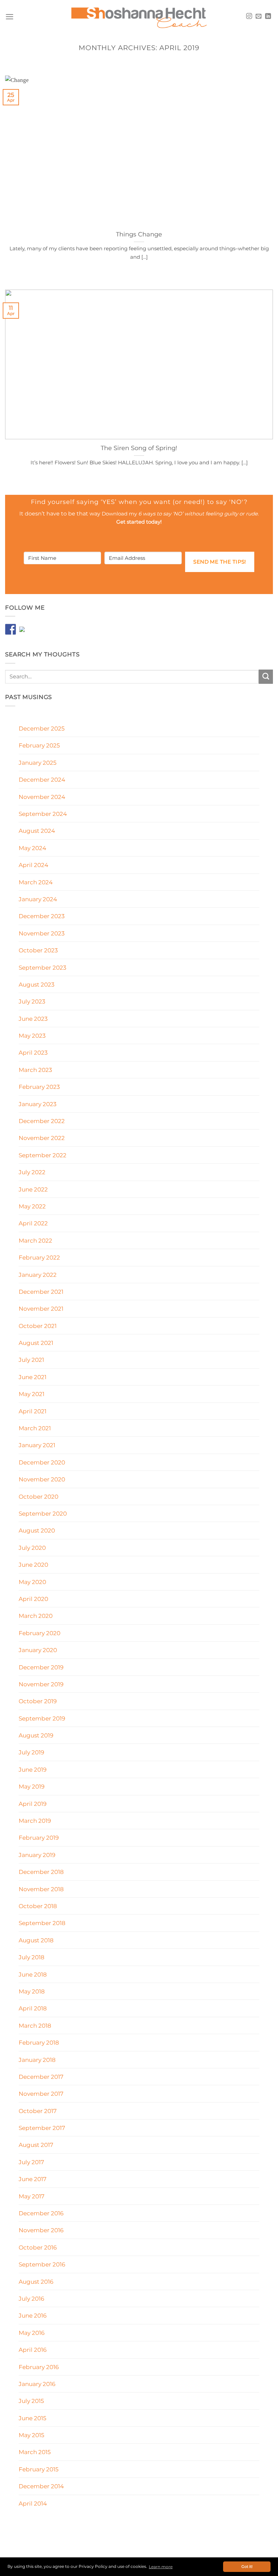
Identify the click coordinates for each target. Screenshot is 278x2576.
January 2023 (38, 1104)
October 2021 (38, 1326)
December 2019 (41, 1667)
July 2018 (32, 1957)
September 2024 (43, 814)
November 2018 (41, 1889)
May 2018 (32, 1991)
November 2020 (42, 1479)
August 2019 (36, 1735)
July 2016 (31, 2298)
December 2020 (42, 1462)
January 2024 (38, 899)
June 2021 (33, 1377)
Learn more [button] (161, 2567)
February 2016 (39, 2367)
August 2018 (36, 1940)
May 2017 (32, 2196)
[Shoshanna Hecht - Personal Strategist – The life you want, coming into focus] (139, 17)
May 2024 (32, 848)
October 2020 (38, 1496)
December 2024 (42, 779)
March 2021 (35, 1428)
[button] (9, 17)
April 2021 (33, 1411)
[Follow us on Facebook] (11, 629)
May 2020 (32, 1582)
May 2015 (32, 2435)
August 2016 (36, 2282)
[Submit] (266, 677)
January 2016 (37, 2384)
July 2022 (32, 1172)
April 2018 (33, 2008)
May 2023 (32, 1036)
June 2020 (33, 1565)
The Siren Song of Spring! (139, 448)
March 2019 (35, 1821)
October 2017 (38, 2111)
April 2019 (33, 1804)
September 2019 (42, 1718)
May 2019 (32, 1786)
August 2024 (37, 831)
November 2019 (41, 1684)
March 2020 (36, 1616)
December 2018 (41, 1872)
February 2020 (39, 1633)
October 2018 (38, 1906)
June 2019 (33, 1769)
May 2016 (32, 2333)
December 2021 (41, 1292)
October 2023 (38, 950)
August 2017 (36, 2145)
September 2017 (42, 2128)
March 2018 (35, 2025)
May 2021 (32, 1394)
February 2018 (39, 2042)
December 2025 (42, 728)
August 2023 (37, 984)
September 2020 (43, 1513)
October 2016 (38, 2247)
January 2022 (38, 1275)
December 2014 (41, 2486)
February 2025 (39, 745)
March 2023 (35, 1070)
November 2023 (42, 933)
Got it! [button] (247, 2567)
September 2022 (43, 1155)
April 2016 (33, 2350)
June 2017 (33, 2179)
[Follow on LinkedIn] (268, 17)
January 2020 (38, 1650)
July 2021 (31, 1360)
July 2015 (31, 2401)
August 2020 (37, 1530)
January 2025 (38, 763)
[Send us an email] (259, 17)
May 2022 (32, 1206)
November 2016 (41, 2230)
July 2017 (31, 2162)
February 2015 (39, 2469)
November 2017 (41, 2094)
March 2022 (35, 1240)
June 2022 (33, 1189)
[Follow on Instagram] (249, 17)
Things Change (139, 234)
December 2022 (42, 1121)
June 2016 (33, 2315)
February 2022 (39, 1257)
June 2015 (33, 2418)
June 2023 (33, 1019)
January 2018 (37, 2060)
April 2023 (33, 1052)
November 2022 (42, 1138)
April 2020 (33, 1599)
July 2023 (32, 1001)
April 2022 (33, 1223)
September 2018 (42, 1923)
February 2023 (39, 1087)
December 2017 (41, 2077)
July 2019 (31, 1752)
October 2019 (38, 1701)
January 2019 (37, 1855)
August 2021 (36, 1343)
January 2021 (37, 1445)
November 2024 (42, 797)
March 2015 (35, 2452)
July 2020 (32, 1548)
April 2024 (33, 865)
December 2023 (42, 916)
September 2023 (43, 967)
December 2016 (41, 2213)
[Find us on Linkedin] (25, 632)
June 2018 (33, 1974)
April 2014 (33, 2503)
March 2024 (36, 882)
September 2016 (42, 2264)
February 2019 (39, 1838)
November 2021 (41, 1308)
